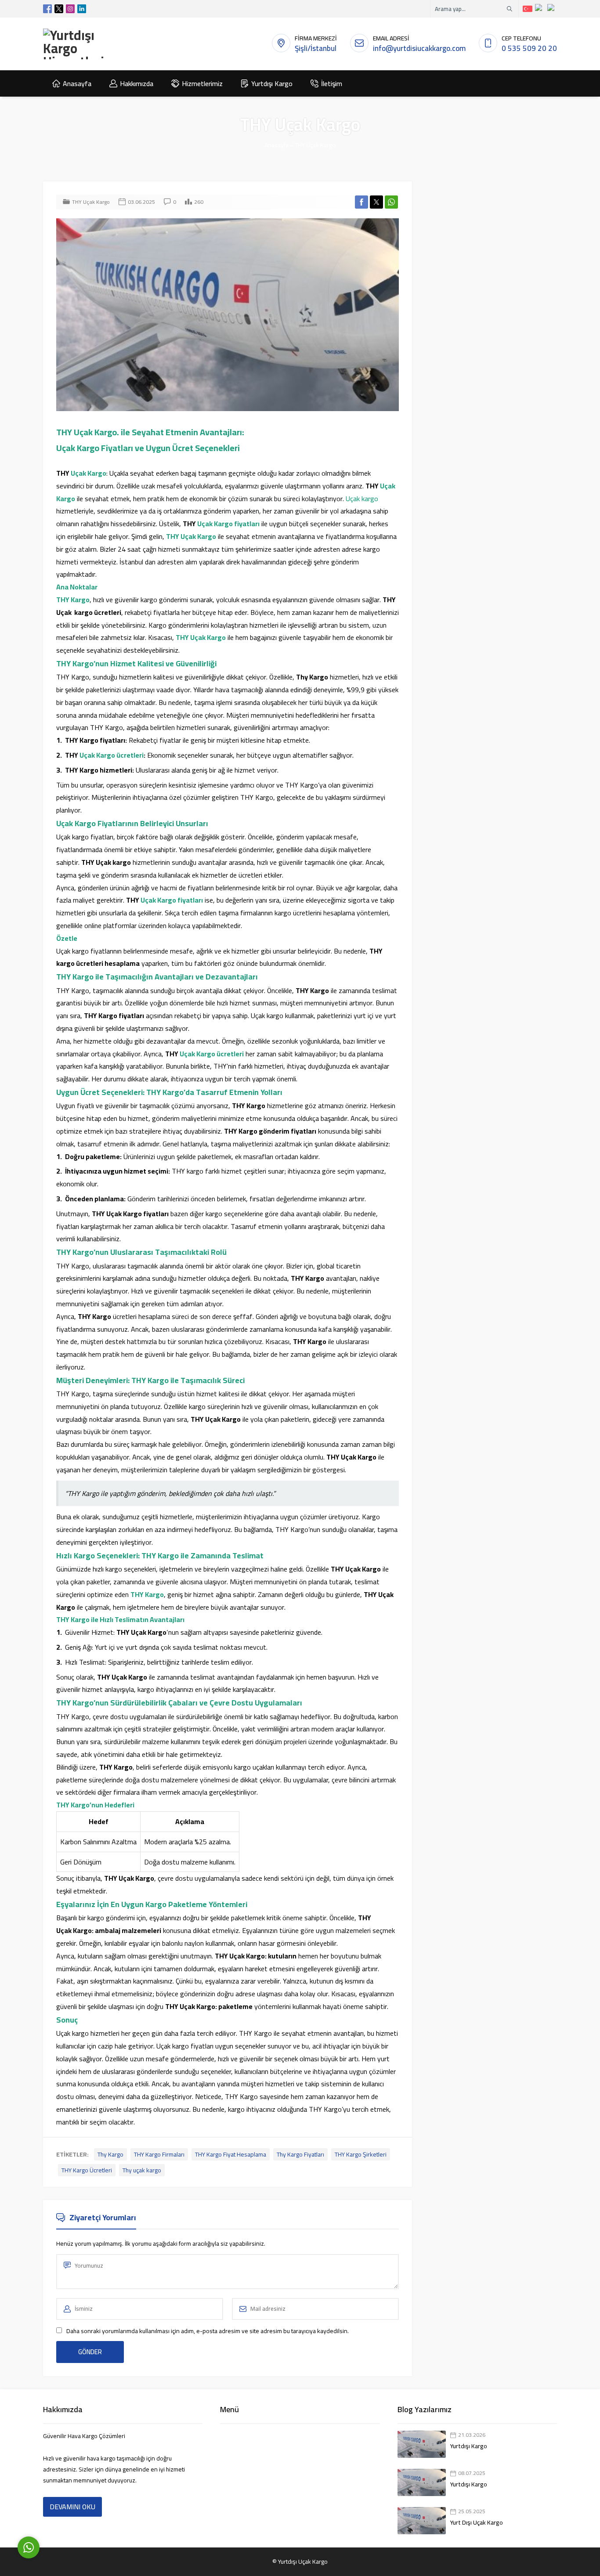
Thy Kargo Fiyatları (300, 2154)
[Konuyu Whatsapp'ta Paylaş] (391, 202)
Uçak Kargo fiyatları (228, 524)
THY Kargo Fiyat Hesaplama (231, 2154)
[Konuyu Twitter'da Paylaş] (376, 202)
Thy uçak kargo (142, 2170)
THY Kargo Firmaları (159, 2154)
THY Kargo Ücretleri (87, 2170)
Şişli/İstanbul (316, 48)
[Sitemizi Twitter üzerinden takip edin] (59, 9)
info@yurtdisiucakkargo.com (419, 48)
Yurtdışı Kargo (469, 2446)
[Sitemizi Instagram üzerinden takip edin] (70, 9)
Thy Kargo (110, 2154)
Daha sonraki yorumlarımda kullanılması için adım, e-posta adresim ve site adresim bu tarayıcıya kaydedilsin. (208, 2331)
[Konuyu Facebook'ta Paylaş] (361, 202)
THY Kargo (73, 600)
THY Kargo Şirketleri (361, 2154)
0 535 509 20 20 (529, 48)
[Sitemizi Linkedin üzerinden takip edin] (82, 9)
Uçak (78, 473)
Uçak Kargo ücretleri (112, 755)
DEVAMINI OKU (72, 2507)
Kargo (97, 473)
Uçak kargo (362, 499)
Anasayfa (277, 145)
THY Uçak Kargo (315, 145)
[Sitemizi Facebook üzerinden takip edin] (47, 9)
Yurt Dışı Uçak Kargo (477, 2522)
